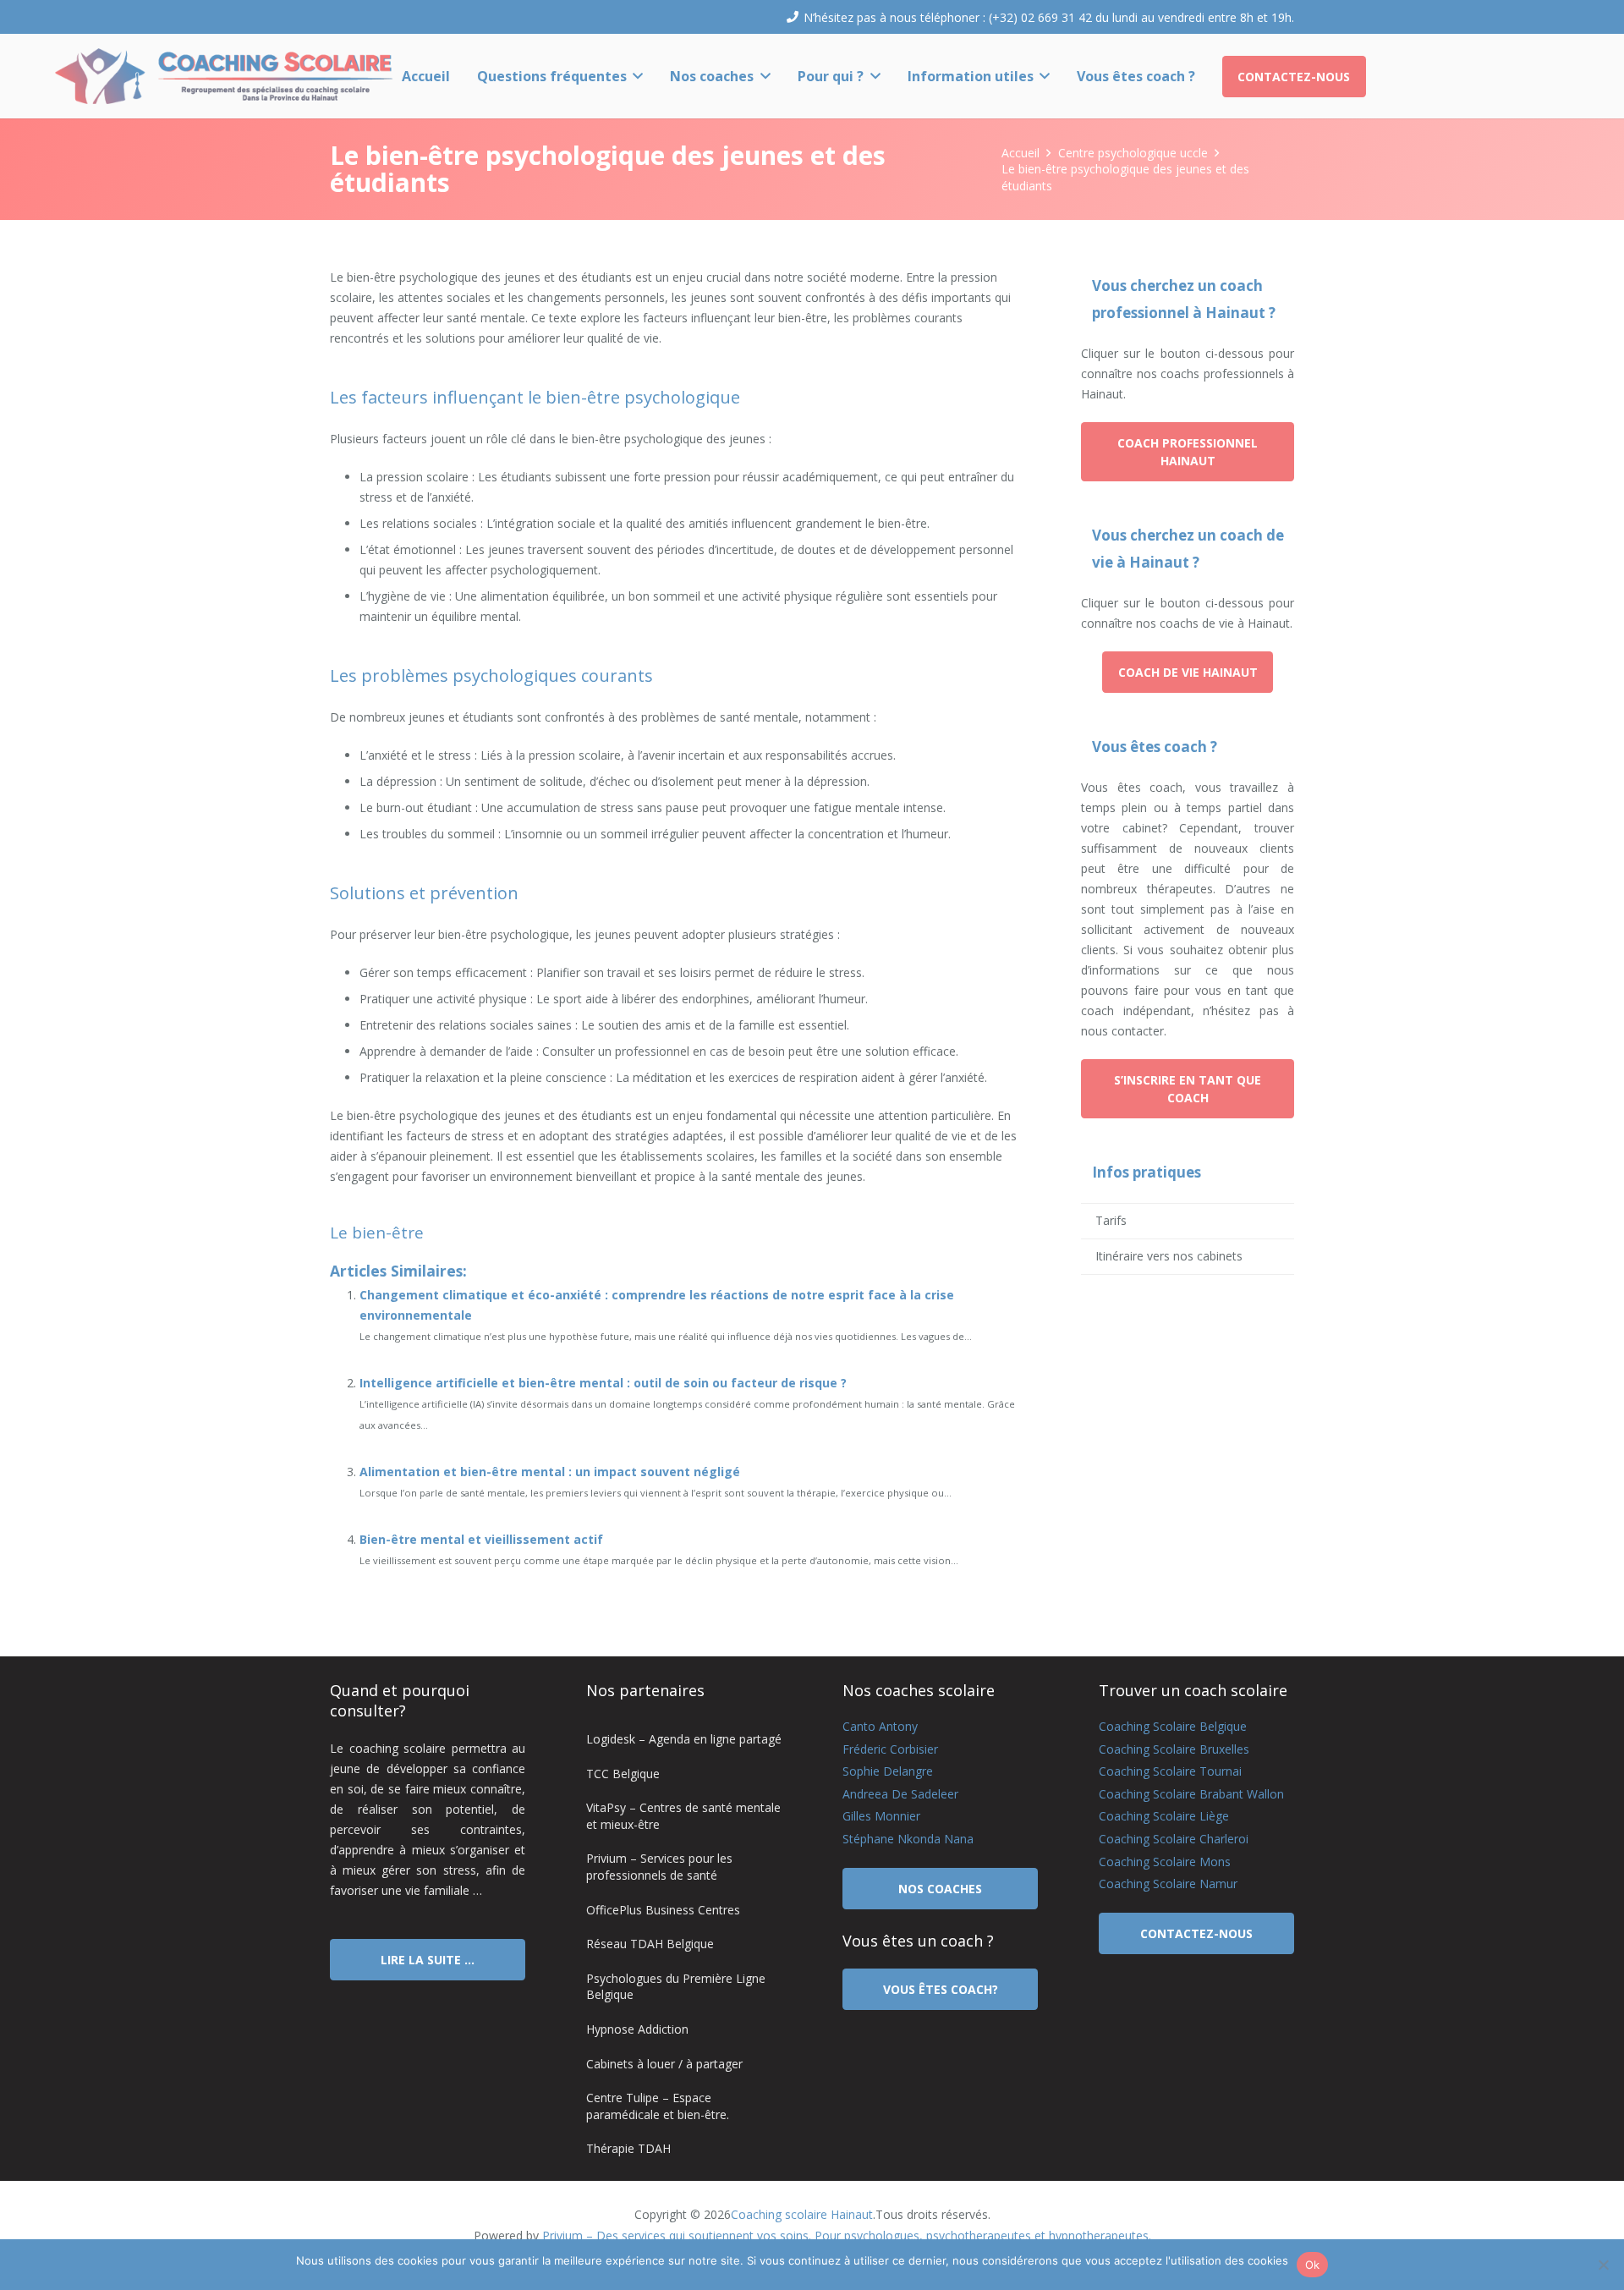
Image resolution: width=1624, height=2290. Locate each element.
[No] (1603, 2265)
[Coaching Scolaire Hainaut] (224, 76)
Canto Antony (880, 1726)
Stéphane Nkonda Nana (908, 1839)
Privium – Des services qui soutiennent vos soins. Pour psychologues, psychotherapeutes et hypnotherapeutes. (847, 2235)
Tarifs (1111, 1220)
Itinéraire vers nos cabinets (1169, 1256)
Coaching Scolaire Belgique (1173, 1726)
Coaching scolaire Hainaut (802, 2214)
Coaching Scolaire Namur (1168, 1884)
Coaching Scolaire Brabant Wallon (1191, 1794)
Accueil (1020, 153)
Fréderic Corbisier (890, 1749)
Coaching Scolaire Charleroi (1174, 1839)
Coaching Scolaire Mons (1165, 1862)
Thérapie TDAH (628, 2148)
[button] (635, 76)
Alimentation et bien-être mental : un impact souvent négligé (550, 1472)
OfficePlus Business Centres (663, 1910)
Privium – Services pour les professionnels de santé (659, 1867)
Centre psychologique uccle (1133, 153)
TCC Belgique (623, 1774)
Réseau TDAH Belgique (650, 1944)
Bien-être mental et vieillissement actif (481, 1539)
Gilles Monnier (881, 1816)
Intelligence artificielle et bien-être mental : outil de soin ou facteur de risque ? (603, 1383)
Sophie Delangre (888, 1771)
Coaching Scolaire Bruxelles (1174, 1749)
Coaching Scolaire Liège (1164, 1816)
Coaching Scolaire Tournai (1170, 1771)
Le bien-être (377, 1233)
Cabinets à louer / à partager (664, 2064)
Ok (1313, 2265)
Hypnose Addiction (637, 2029)
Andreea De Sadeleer (900, 1794)
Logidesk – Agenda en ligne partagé (684, 1739)
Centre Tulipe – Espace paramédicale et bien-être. (658, 2106)
